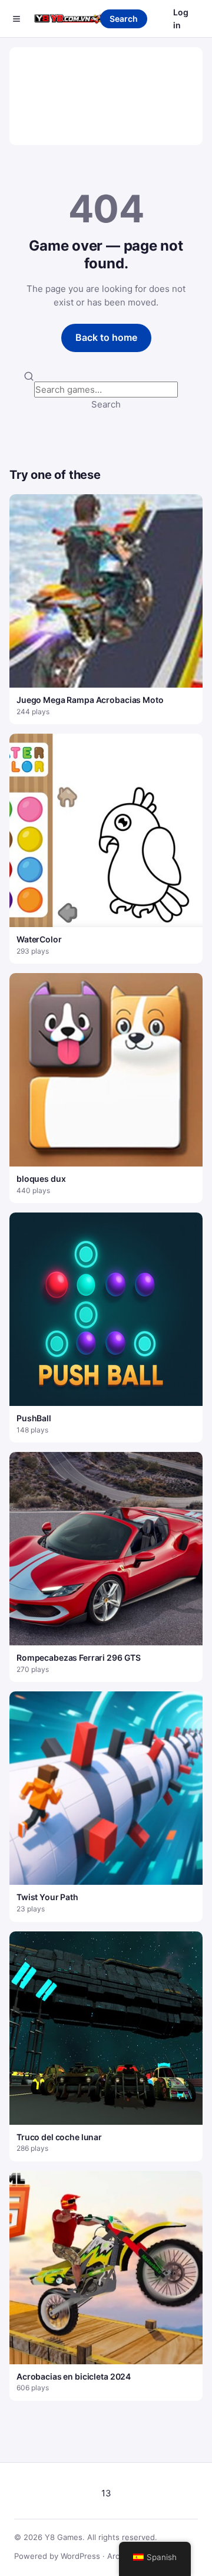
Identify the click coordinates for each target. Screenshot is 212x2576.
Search (124, 19)
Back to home (106, 337)
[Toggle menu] (16, 19)
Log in (181, 19)
